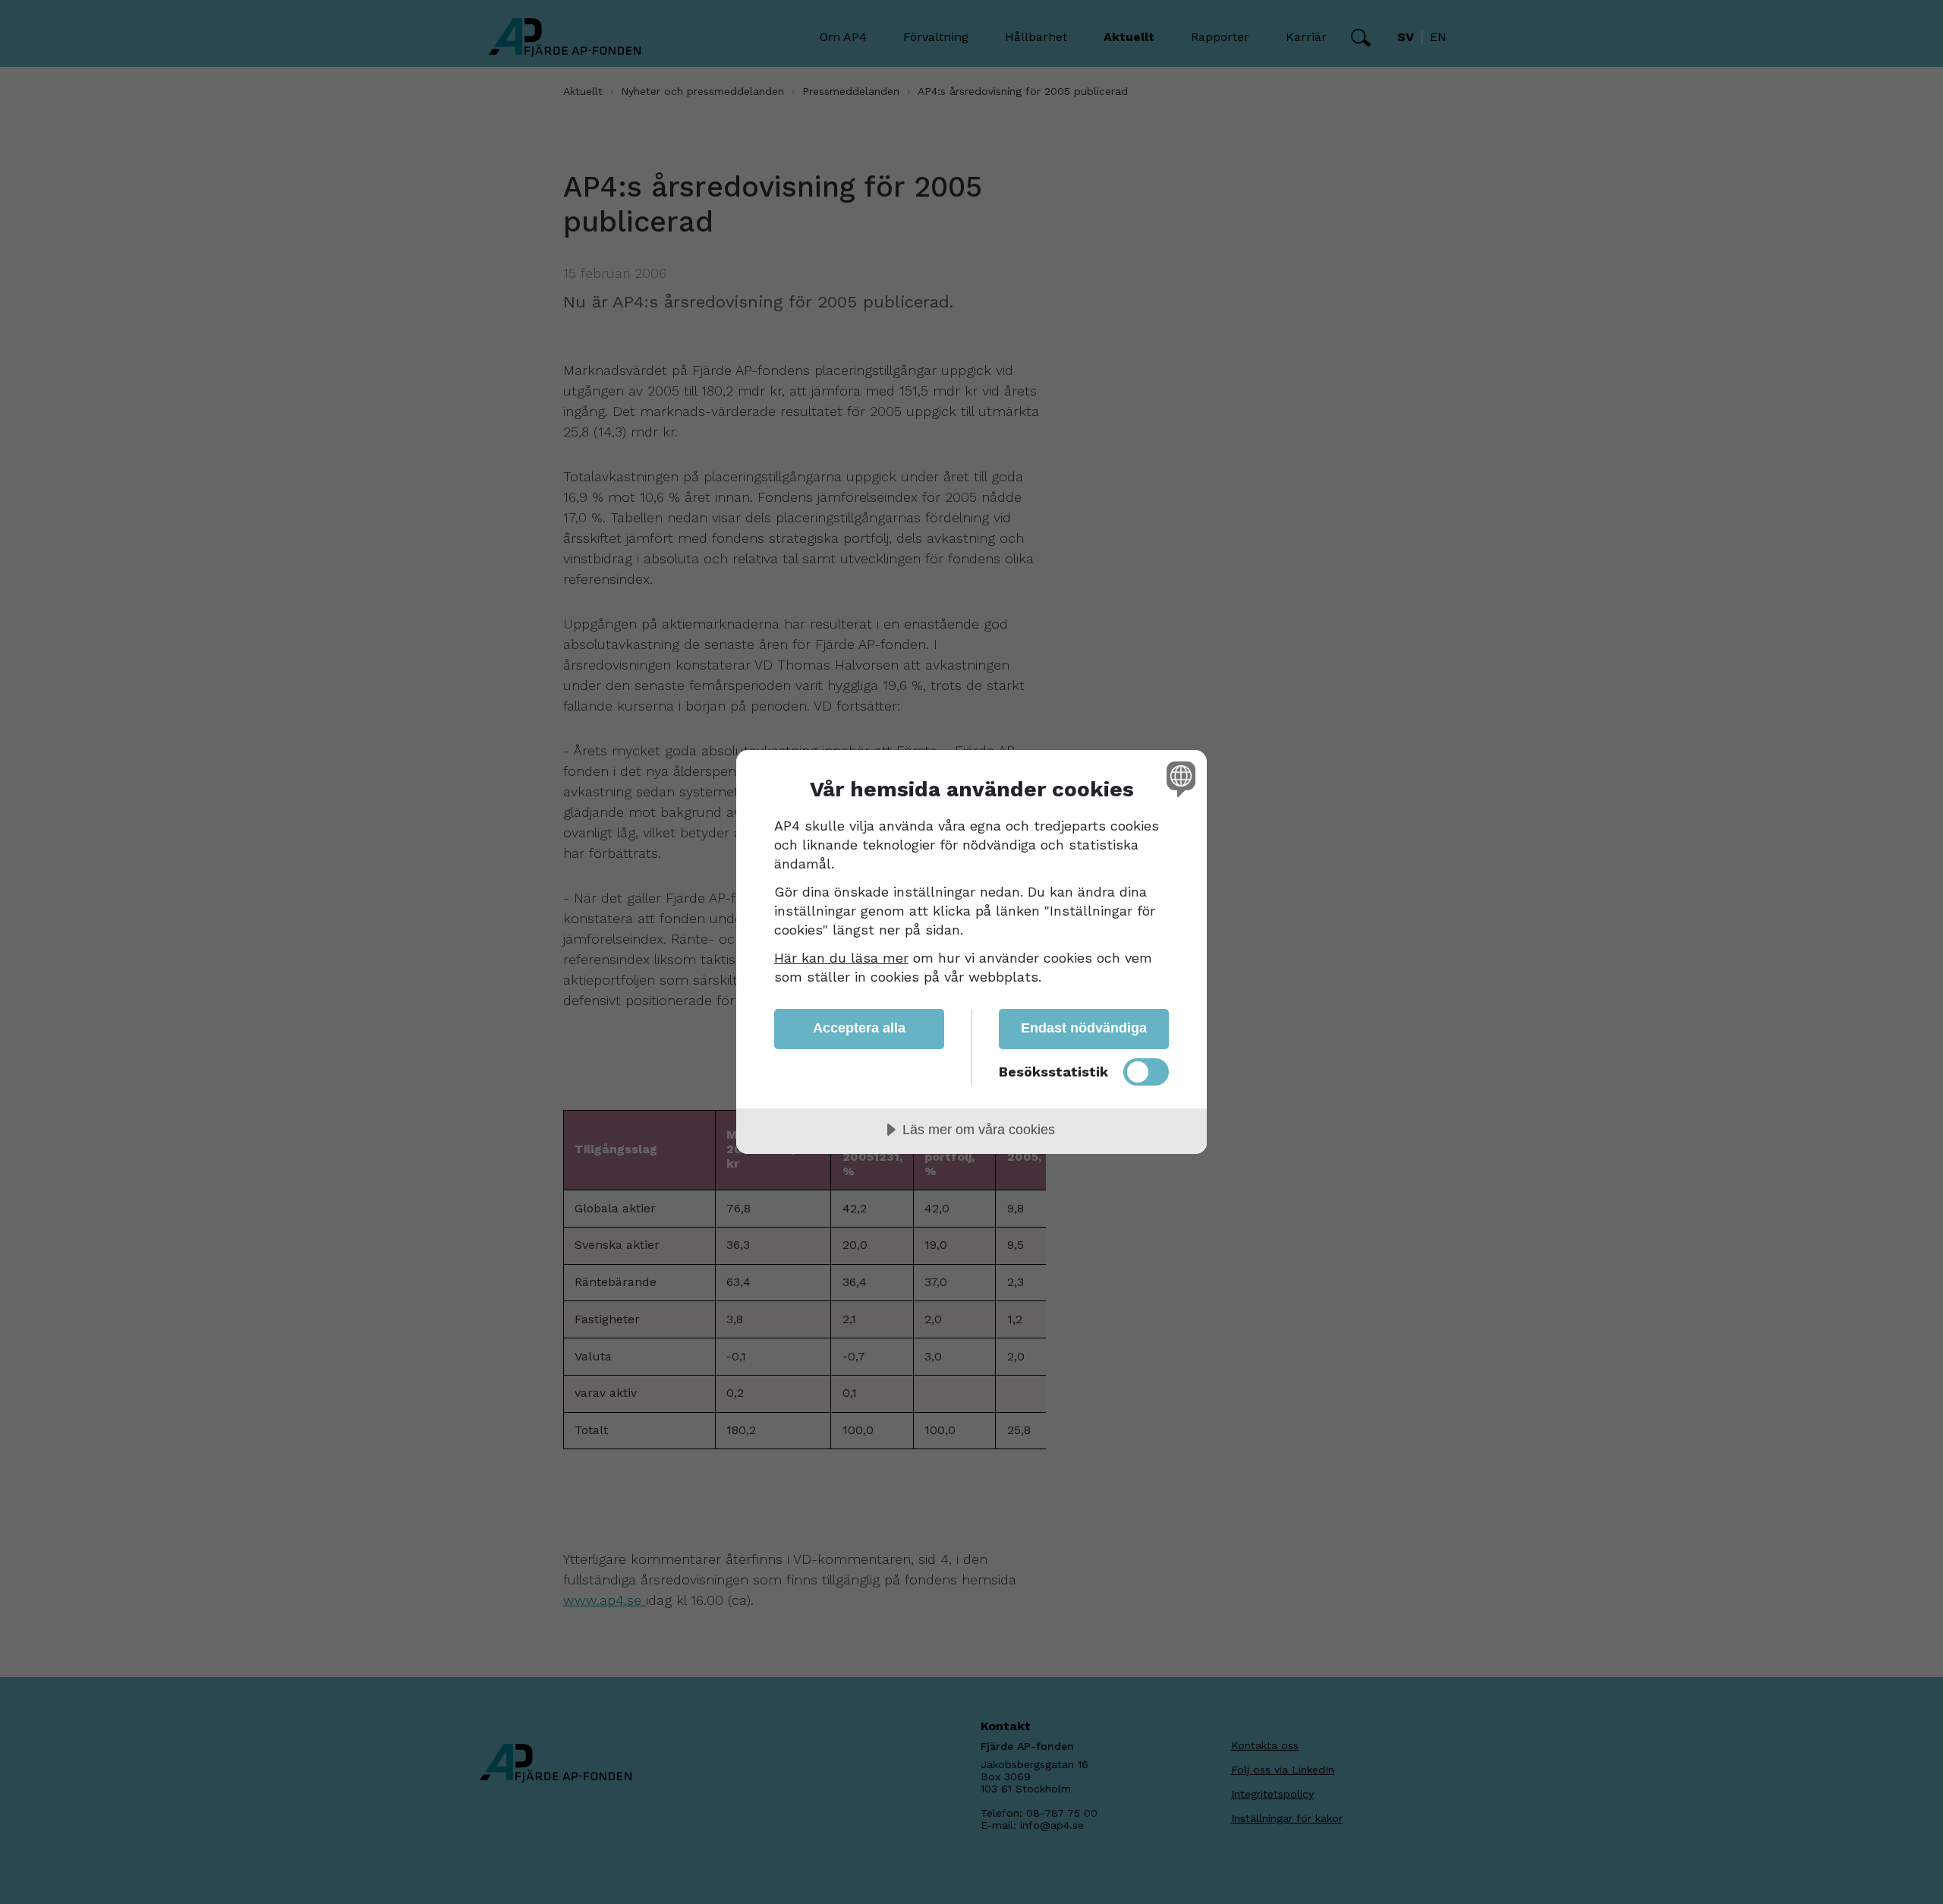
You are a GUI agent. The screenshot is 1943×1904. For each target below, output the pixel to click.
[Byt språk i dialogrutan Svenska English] (1178, 779)
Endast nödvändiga (1084, 1028)
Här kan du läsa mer (841, 958)
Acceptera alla (859, 1028)
